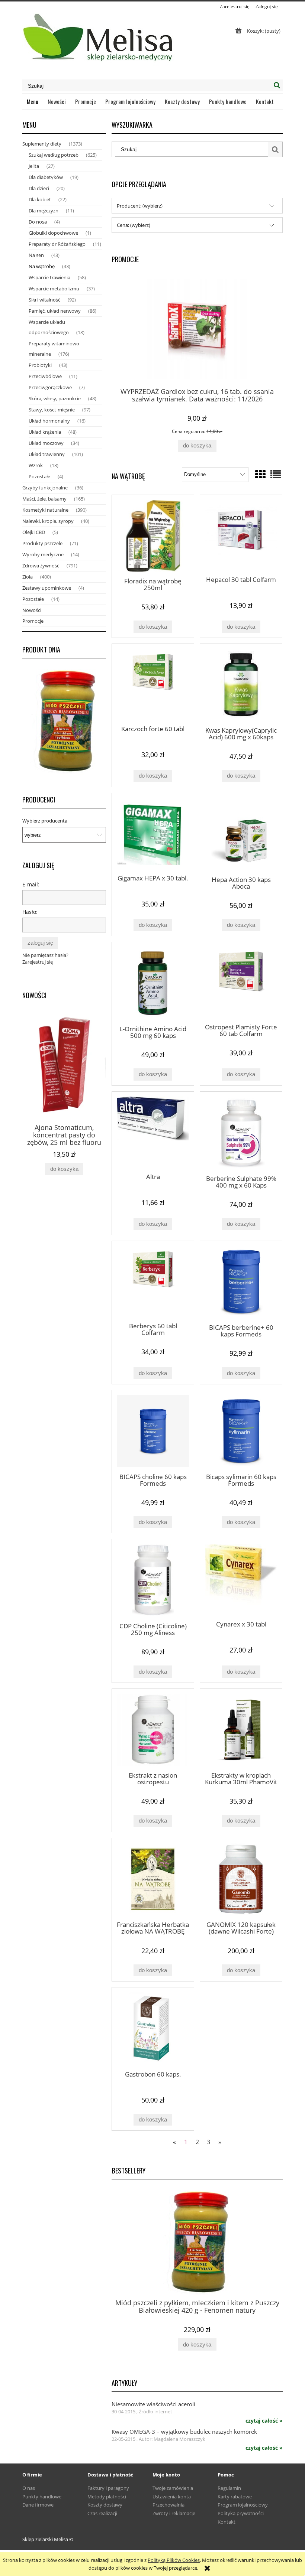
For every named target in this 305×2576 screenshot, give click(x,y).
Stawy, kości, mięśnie (52, 410)
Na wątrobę (42, 266)
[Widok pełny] (276, 474)
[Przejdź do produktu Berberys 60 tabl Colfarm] (153, 1281)
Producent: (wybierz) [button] (140, 206)
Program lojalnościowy (243, 2505)
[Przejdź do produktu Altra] (153, 1132)
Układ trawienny (47, 454)
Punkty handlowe (42, 2497)
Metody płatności (107, 2497)
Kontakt (227, 2522)
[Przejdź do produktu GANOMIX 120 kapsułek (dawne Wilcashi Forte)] (241, 1879)
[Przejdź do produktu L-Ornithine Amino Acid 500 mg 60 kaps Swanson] (153, 983)
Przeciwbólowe (45, 376)
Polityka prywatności (241, 2513)
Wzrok (36, 465)
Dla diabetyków (46, 177)
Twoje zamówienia (173, 2488)
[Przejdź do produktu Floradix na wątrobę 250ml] (153, 536)
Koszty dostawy (105, 2505)
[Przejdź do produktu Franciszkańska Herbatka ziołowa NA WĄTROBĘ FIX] (153, 1879)
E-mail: (31, 884)
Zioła (28, 577)
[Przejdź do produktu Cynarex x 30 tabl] (241, 1579)
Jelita (34, 166)
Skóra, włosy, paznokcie (55, 398)
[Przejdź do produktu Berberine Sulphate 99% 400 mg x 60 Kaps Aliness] (241, 1133)
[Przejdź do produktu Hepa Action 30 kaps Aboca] (241, 834)
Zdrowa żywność (41, 566)
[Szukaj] (277, 85)
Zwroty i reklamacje (174, 2513)
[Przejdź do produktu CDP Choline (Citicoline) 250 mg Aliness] (153, 1580)
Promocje (33, 621)
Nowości (32, 610)
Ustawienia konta (172, 2497)
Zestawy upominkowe (47, 588)
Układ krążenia (45, 432)
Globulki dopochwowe (53, 233)
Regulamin (229, 2488)
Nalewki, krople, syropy (48, 521)
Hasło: (30, 912)
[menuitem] (33, 101)
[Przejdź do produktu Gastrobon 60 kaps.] (153, 2028)
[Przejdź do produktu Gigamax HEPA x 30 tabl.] (153, 833)
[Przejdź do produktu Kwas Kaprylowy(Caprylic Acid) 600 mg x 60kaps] (241, 685)
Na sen (36, 255)
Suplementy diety (42, 144)
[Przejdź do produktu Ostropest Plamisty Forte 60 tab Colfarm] (241, 982)
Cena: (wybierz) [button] (134, 225)
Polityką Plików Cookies (174, 2560)
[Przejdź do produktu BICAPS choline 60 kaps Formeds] (153, 1431)
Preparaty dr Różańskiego (57, 244)
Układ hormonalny (49, 421)
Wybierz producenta (45, 821)
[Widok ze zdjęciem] (260, 474)
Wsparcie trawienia (49, 277)
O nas (29, 2488)
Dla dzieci (39, 188)
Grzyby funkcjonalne (45, 488)
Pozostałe (39, 476)
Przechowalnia (168, 2505)
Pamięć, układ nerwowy (55, 311)
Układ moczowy (46, 443)
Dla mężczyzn (44, 211)
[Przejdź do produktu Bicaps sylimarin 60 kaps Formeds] (241, 1431)
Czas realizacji (102, 2513)
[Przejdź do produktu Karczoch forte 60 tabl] (153, 684)
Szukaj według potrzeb (54, 155)
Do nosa (38, 222)
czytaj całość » (264, 2421)
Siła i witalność (44, 300)
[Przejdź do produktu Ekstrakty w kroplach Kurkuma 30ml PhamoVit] (241, 1730)
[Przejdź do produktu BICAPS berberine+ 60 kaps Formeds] (241, 1282)
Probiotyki (40, 365)
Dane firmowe (38, 2505)
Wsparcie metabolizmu (54, 289)
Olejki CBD (34, 532)
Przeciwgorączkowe (50, 387)
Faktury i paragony (108, 2488)
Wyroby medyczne (43, 554)
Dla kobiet (40, 199)
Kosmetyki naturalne (45, 510)
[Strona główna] (99, 40)
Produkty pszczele (42, 543)
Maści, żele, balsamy (44, 499)
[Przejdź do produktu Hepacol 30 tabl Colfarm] (241, 535)
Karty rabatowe (235, 2497)
